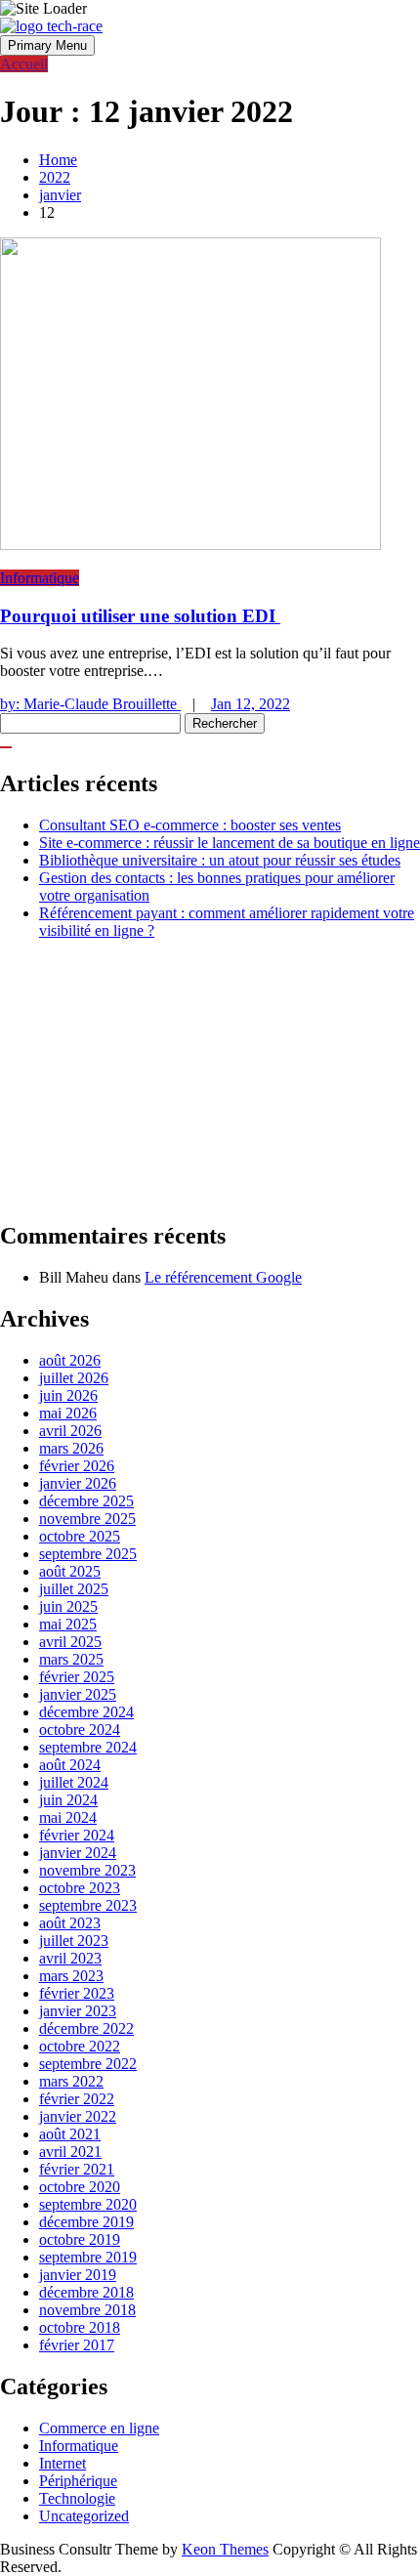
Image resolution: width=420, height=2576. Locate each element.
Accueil (24, 64)
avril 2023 (70, 1958)
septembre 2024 (88, 1747)
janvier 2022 (78, 2116)
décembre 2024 (86, 1712)
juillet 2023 (74, 1941)
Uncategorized (84, 2516)
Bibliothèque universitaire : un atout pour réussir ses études (220, 860)
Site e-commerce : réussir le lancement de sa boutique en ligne (230, 843)
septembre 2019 (88, 2257)
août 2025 (70, 1571)
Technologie (77, 2498)
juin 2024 (68, 1800)
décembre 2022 (86, 2028)
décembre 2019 (86, 2222)
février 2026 (77, 1466)
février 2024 (77, 1835)
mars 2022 (71, 2081)
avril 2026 (70, 1431)
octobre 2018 (80, 2327)
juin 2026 (68, 1395)
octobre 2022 (80, 2046)
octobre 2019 (80, 2239)
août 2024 (70, 1765)
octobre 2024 (80, 1730)
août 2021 (70, 2134)
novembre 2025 (87, 1519)
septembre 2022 (88, 2064)
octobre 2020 (80, 2187)
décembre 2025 (86, 1501)
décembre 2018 (86, 2292)
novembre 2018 (87, 2310)
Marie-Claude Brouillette (90, 704)
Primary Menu (47, 45)
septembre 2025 (88, 1554)
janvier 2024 (78, 1853)
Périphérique (78, 2481)
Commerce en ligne (99, 2428)
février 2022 (77, 2099)
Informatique (40, 578)
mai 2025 (68, 1624)
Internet (63, 2463)
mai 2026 (68, 1413)
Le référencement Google (223, 1277)
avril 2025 (70, 1642)
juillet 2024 (74, 1782)
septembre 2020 (88, 2204)
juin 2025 (68, 1606)
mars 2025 (71, 1659)
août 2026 (70, 1360)
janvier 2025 (78, 1694)
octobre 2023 (80, 1888)
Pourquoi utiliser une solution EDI (140, 616)
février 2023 (77, 1993)
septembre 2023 (88, 1905)
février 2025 (77, 1677)
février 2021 (77, 2169)
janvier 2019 (78, 2275)
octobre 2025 (80, 1536)
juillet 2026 (74, 1378)
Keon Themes (225, 2549)
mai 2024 (68, 1817)
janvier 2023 (78, 2011)
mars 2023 (71, 1976)
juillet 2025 (74, 1589)
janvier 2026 (78, 1483)
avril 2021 (70, 2152)
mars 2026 (71, 1448)
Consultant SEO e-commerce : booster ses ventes (190, 825)
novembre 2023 (87, 1870)
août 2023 (70, 1923)
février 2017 (77, 2345)
